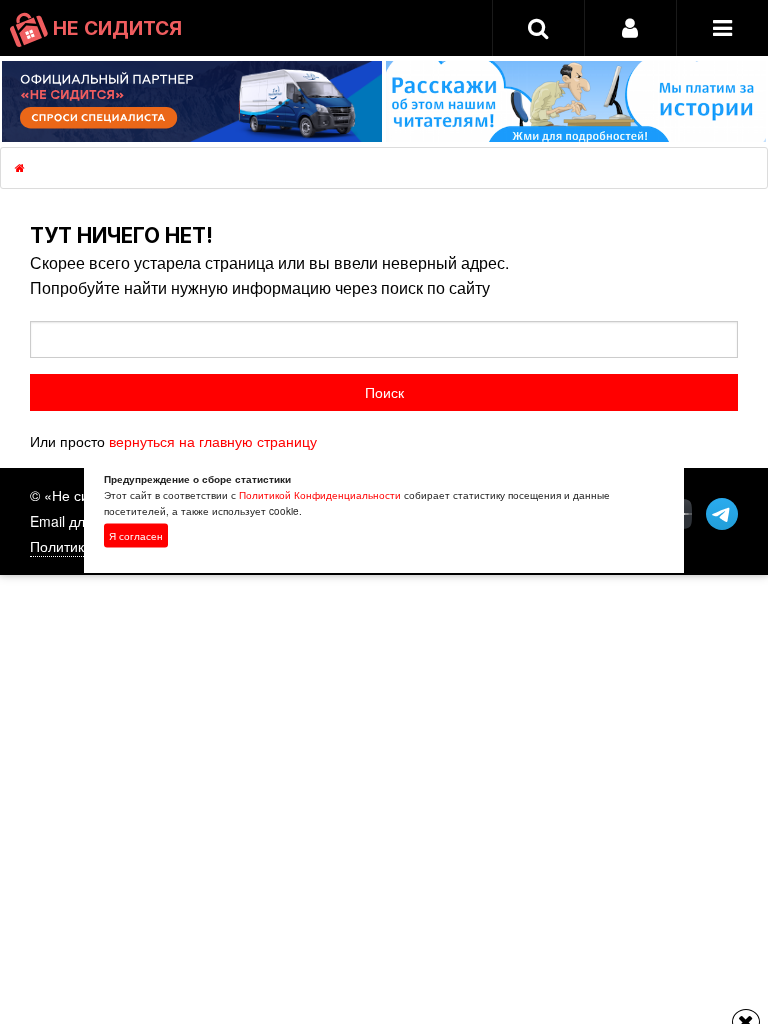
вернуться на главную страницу (213, 441)
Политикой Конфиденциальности (320, 495)
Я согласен (136, 536)
